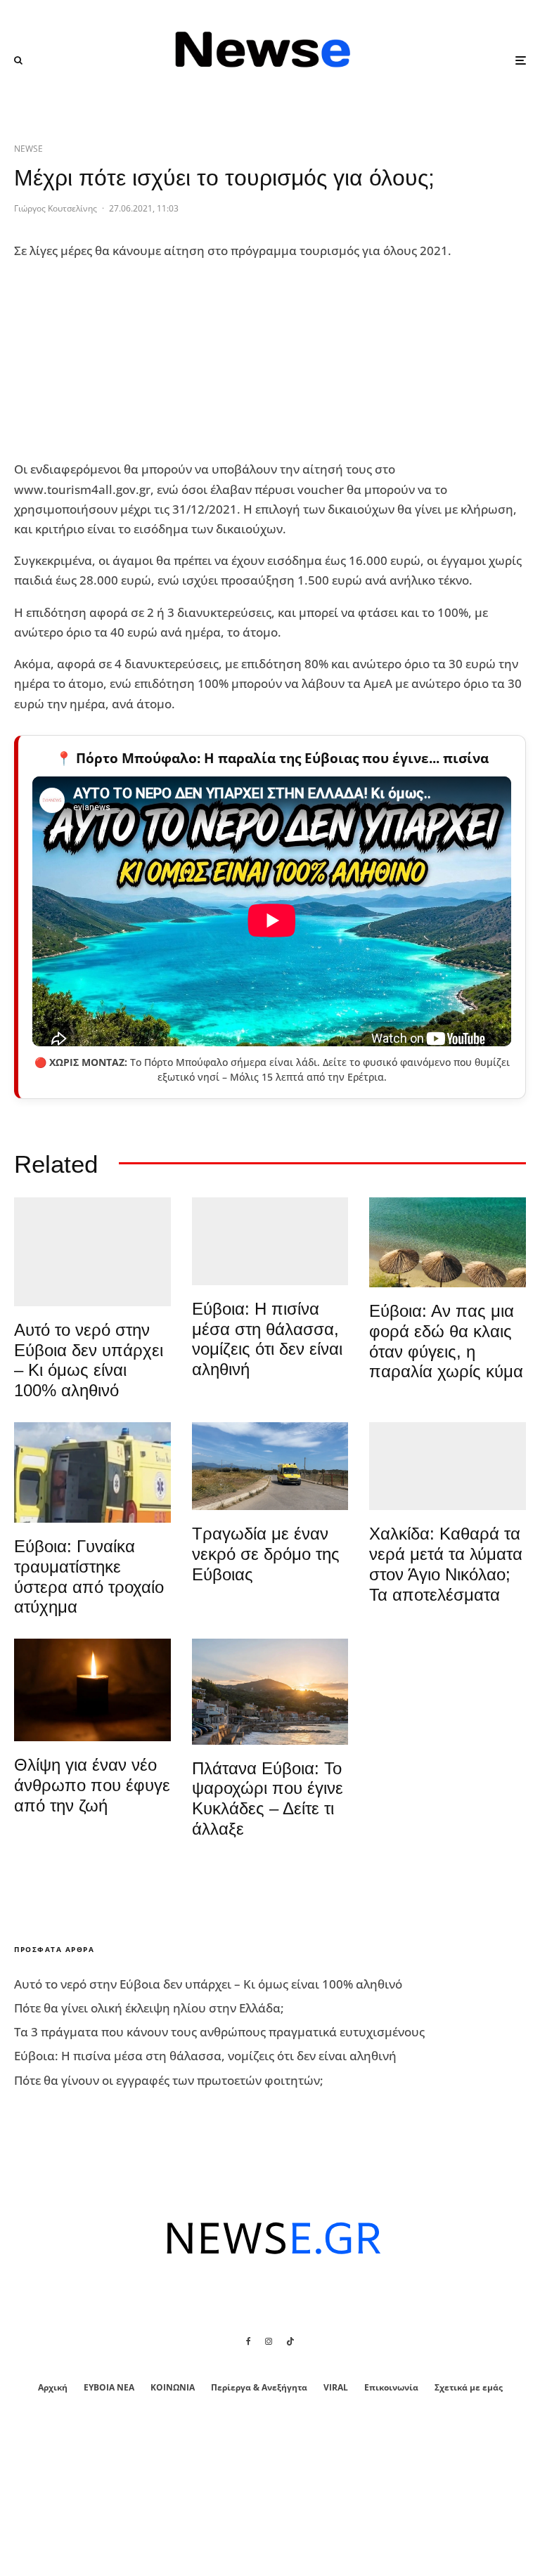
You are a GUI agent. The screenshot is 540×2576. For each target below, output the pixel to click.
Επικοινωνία (391, 2387)
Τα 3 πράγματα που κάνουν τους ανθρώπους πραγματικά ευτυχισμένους (219, 2032)
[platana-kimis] (270, 1691)
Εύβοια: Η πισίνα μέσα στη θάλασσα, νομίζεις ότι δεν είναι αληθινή (267, 1339)
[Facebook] (249, 2341)
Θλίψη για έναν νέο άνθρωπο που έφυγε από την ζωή (92, 1785)
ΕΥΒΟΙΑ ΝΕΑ (109, 2387)
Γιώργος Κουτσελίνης (56, 208)
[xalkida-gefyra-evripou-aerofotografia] (448, 1466)
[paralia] (270, 1241)
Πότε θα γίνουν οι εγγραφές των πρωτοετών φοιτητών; (169, 2080)
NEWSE (28, 149)
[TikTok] (290, 2341)
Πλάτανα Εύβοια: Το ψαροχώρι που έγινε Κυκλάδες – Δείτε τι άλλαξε (268, 1798)
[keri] (92, 1690)
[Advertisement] (120, 360)
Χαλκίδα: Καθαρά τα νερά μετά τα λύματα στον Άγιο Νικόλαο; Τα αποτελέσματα (446, 1564)
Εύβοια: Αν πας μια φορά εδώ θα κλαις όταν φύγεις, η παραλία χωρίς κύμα (446, 1341)
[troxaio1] (270, 1466)
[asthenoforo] (92, 1472)
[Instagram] (269, 2341)
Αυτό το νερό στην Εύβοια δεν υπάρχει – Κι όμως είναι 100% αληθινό (89, 1360)
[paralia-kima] (92, 1252)
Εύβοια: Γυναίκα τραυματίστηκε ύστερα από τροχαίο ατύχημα (89, 1576)
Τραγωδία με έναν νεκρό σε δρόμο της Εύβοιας (266, 1554)
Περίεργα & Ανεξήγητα (259, 2387)
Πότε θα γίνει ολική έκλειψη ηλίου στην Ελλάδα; (149, 2008)
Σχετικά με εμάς (469, 2387)
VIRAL (336, 2387)
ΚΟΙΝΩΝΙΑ (173, 2387)
